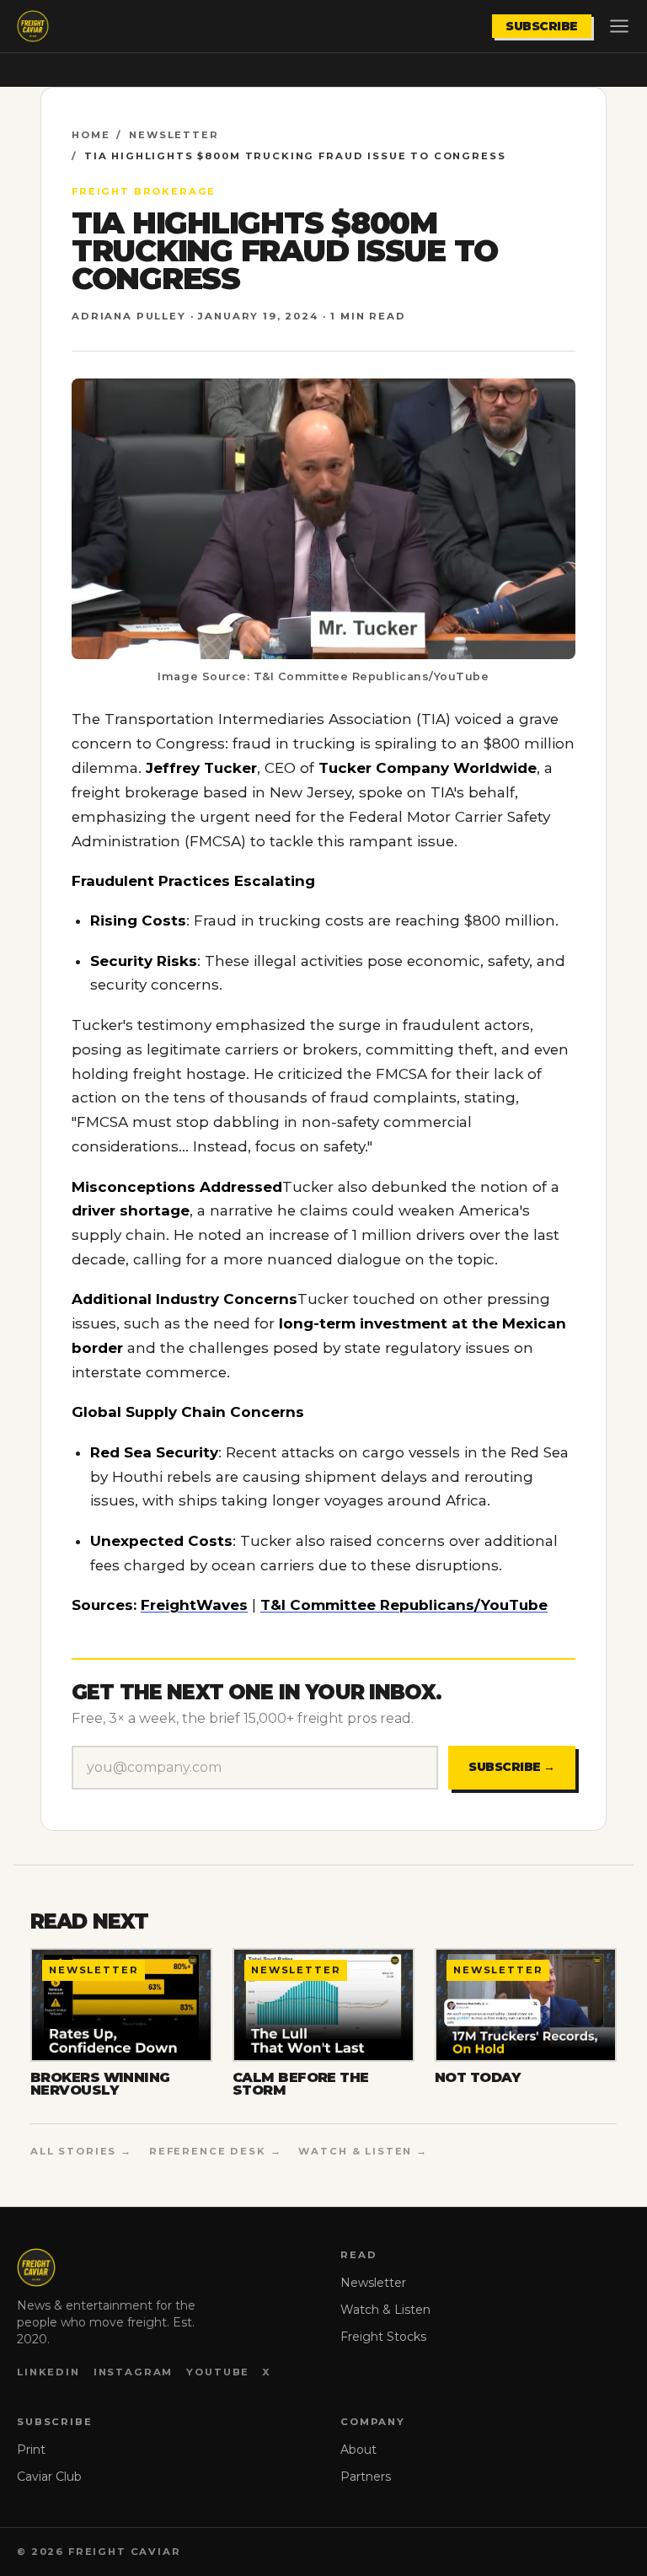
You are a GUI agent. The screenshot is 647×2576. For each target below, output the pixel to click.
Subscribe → (512, 1767)
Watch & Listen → (363, 2151)
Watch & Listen (385, 2310)
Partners (366, 2477)
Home (91, 135)
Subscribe (542, 26)
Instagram (134, 2372)
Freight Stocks (383, 2337)
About (358, 2450)
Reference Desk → (216, 2151)
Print (31, 2450)
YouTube (218, 2372)
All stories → (81, 2151)
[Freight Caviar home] (33, 26)
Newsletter (174, 135)
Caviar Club (49, 2477)
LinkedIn (48, 2372)
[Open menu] (619, 26)
